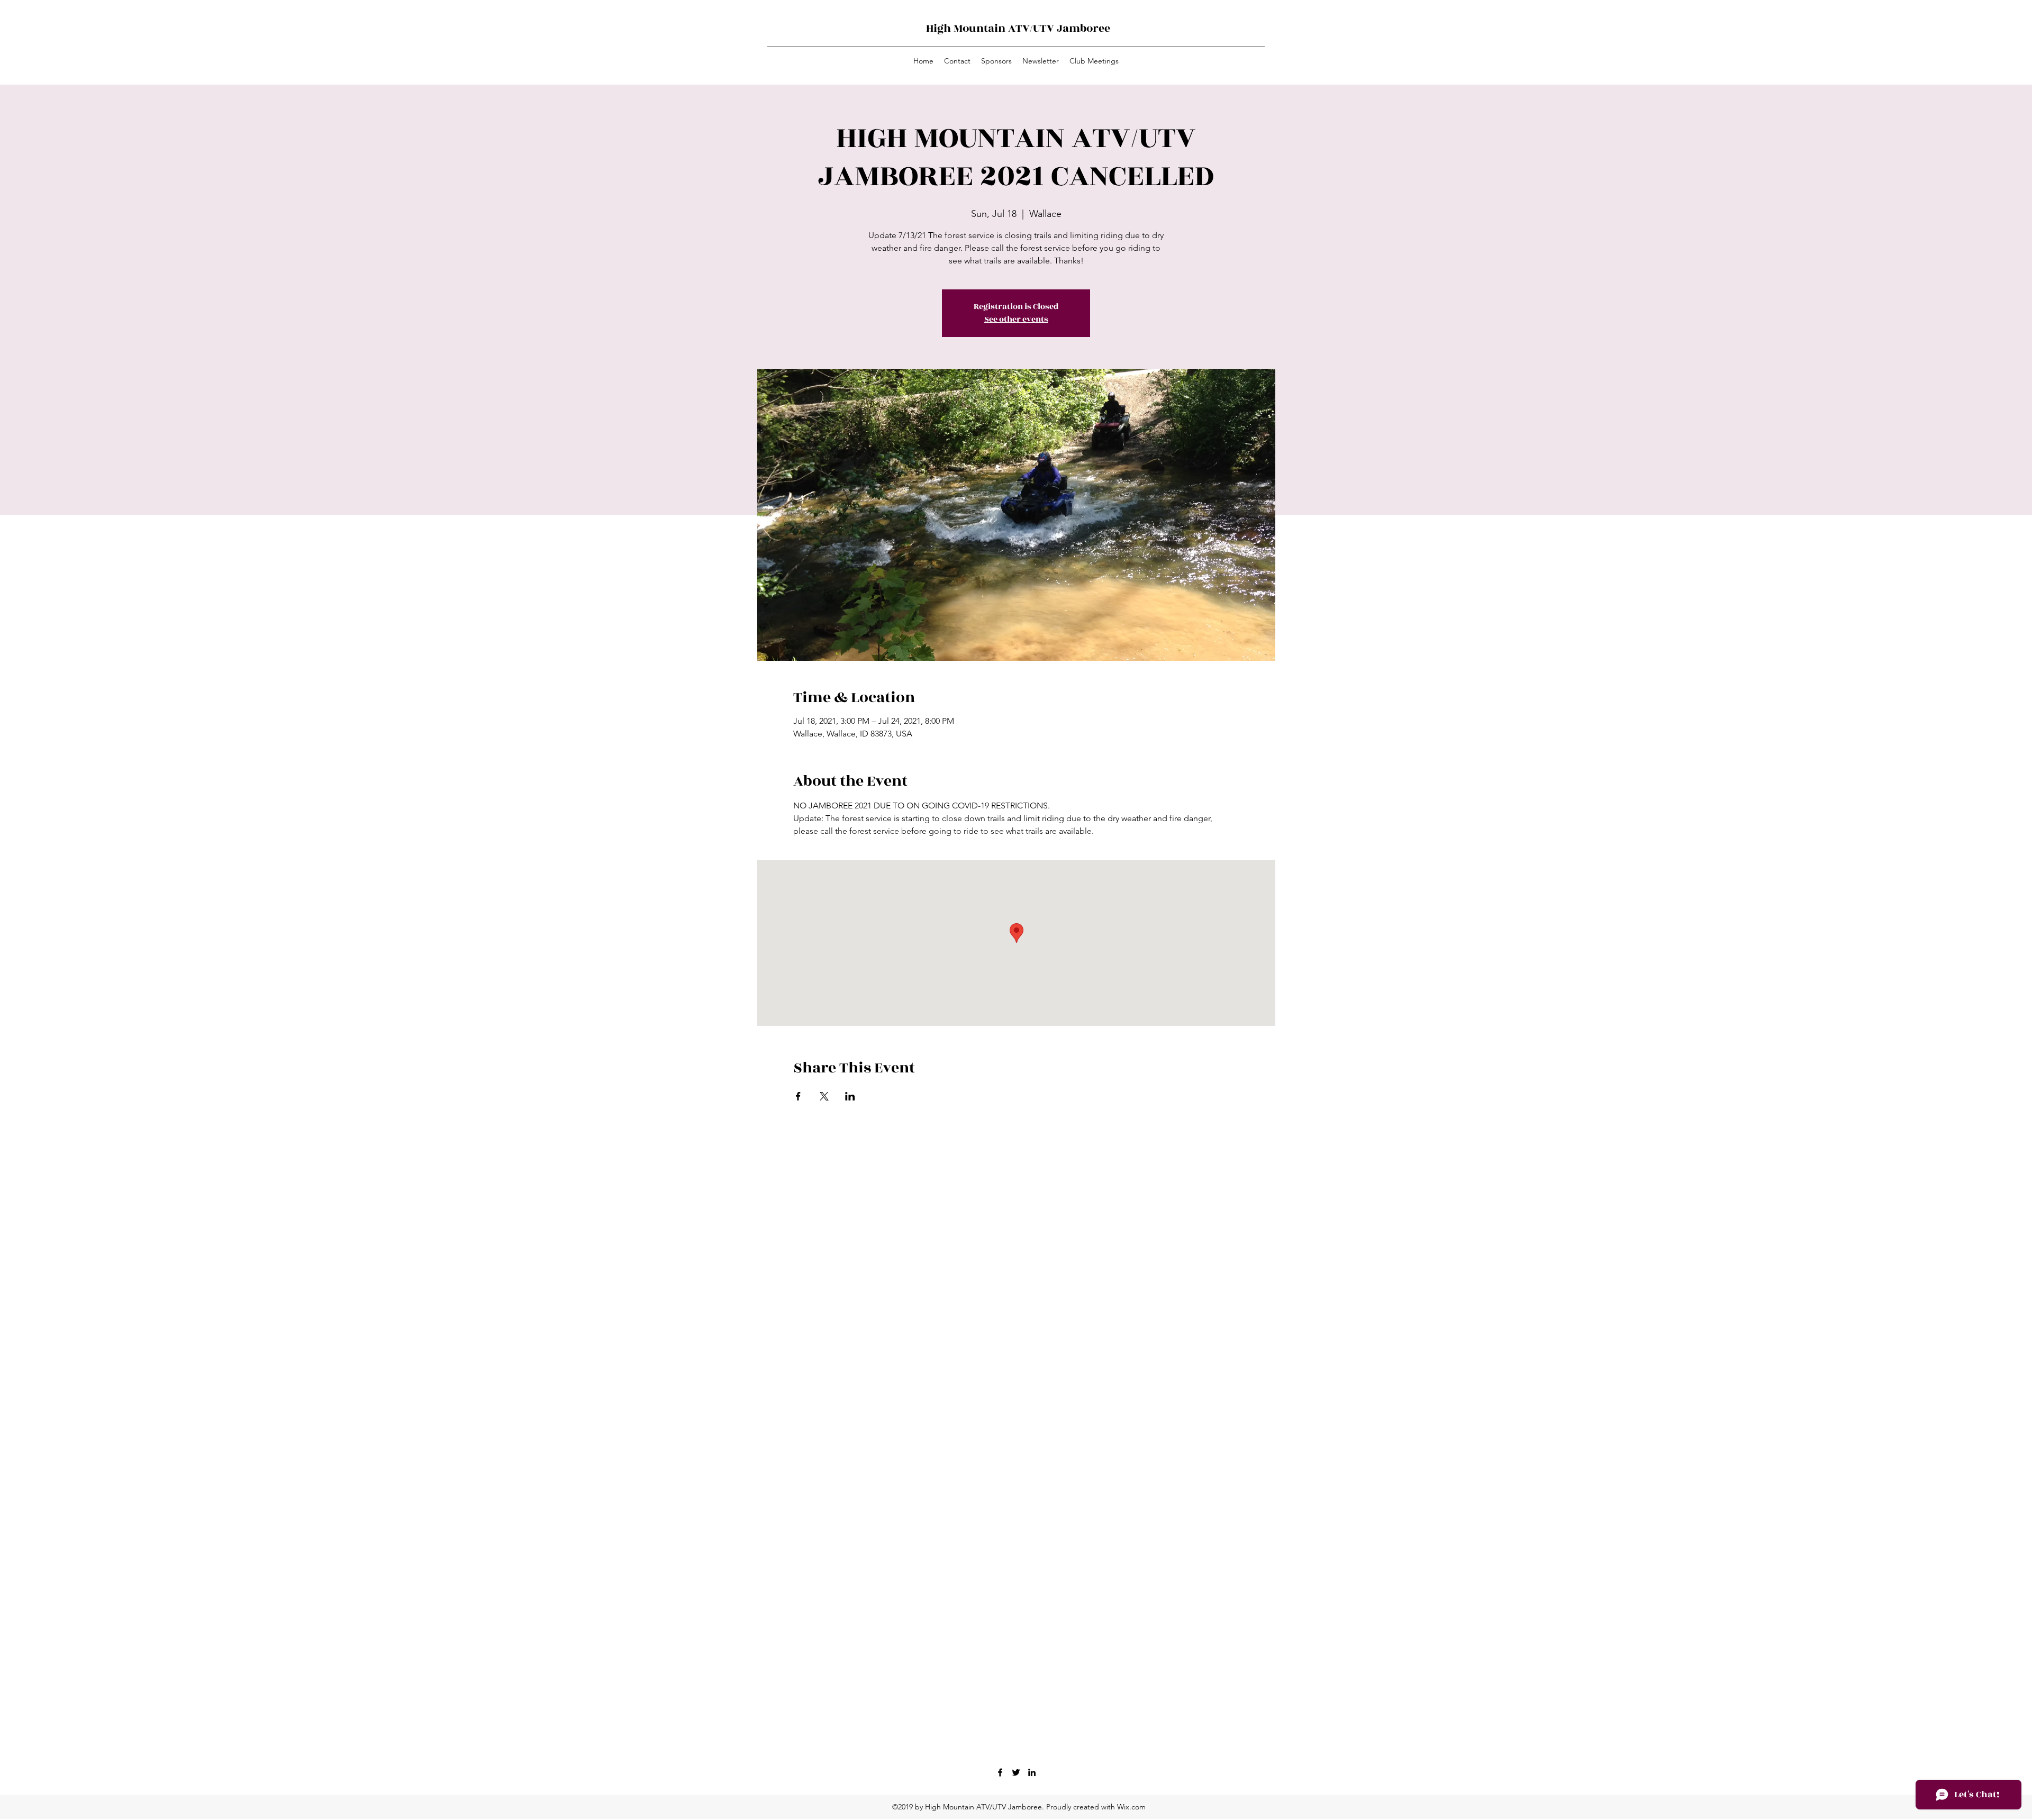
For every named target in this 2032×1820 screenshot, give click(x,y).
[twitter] (1016, 1772)
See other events (1016, 319)
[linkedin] (1032, 1772)
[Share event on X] (824, 1096)
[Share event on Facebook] (798, 1096)
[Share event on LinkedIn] (850, 1096)
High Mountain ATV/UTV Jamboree (1018, 28)
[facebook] (1000, 1772)
